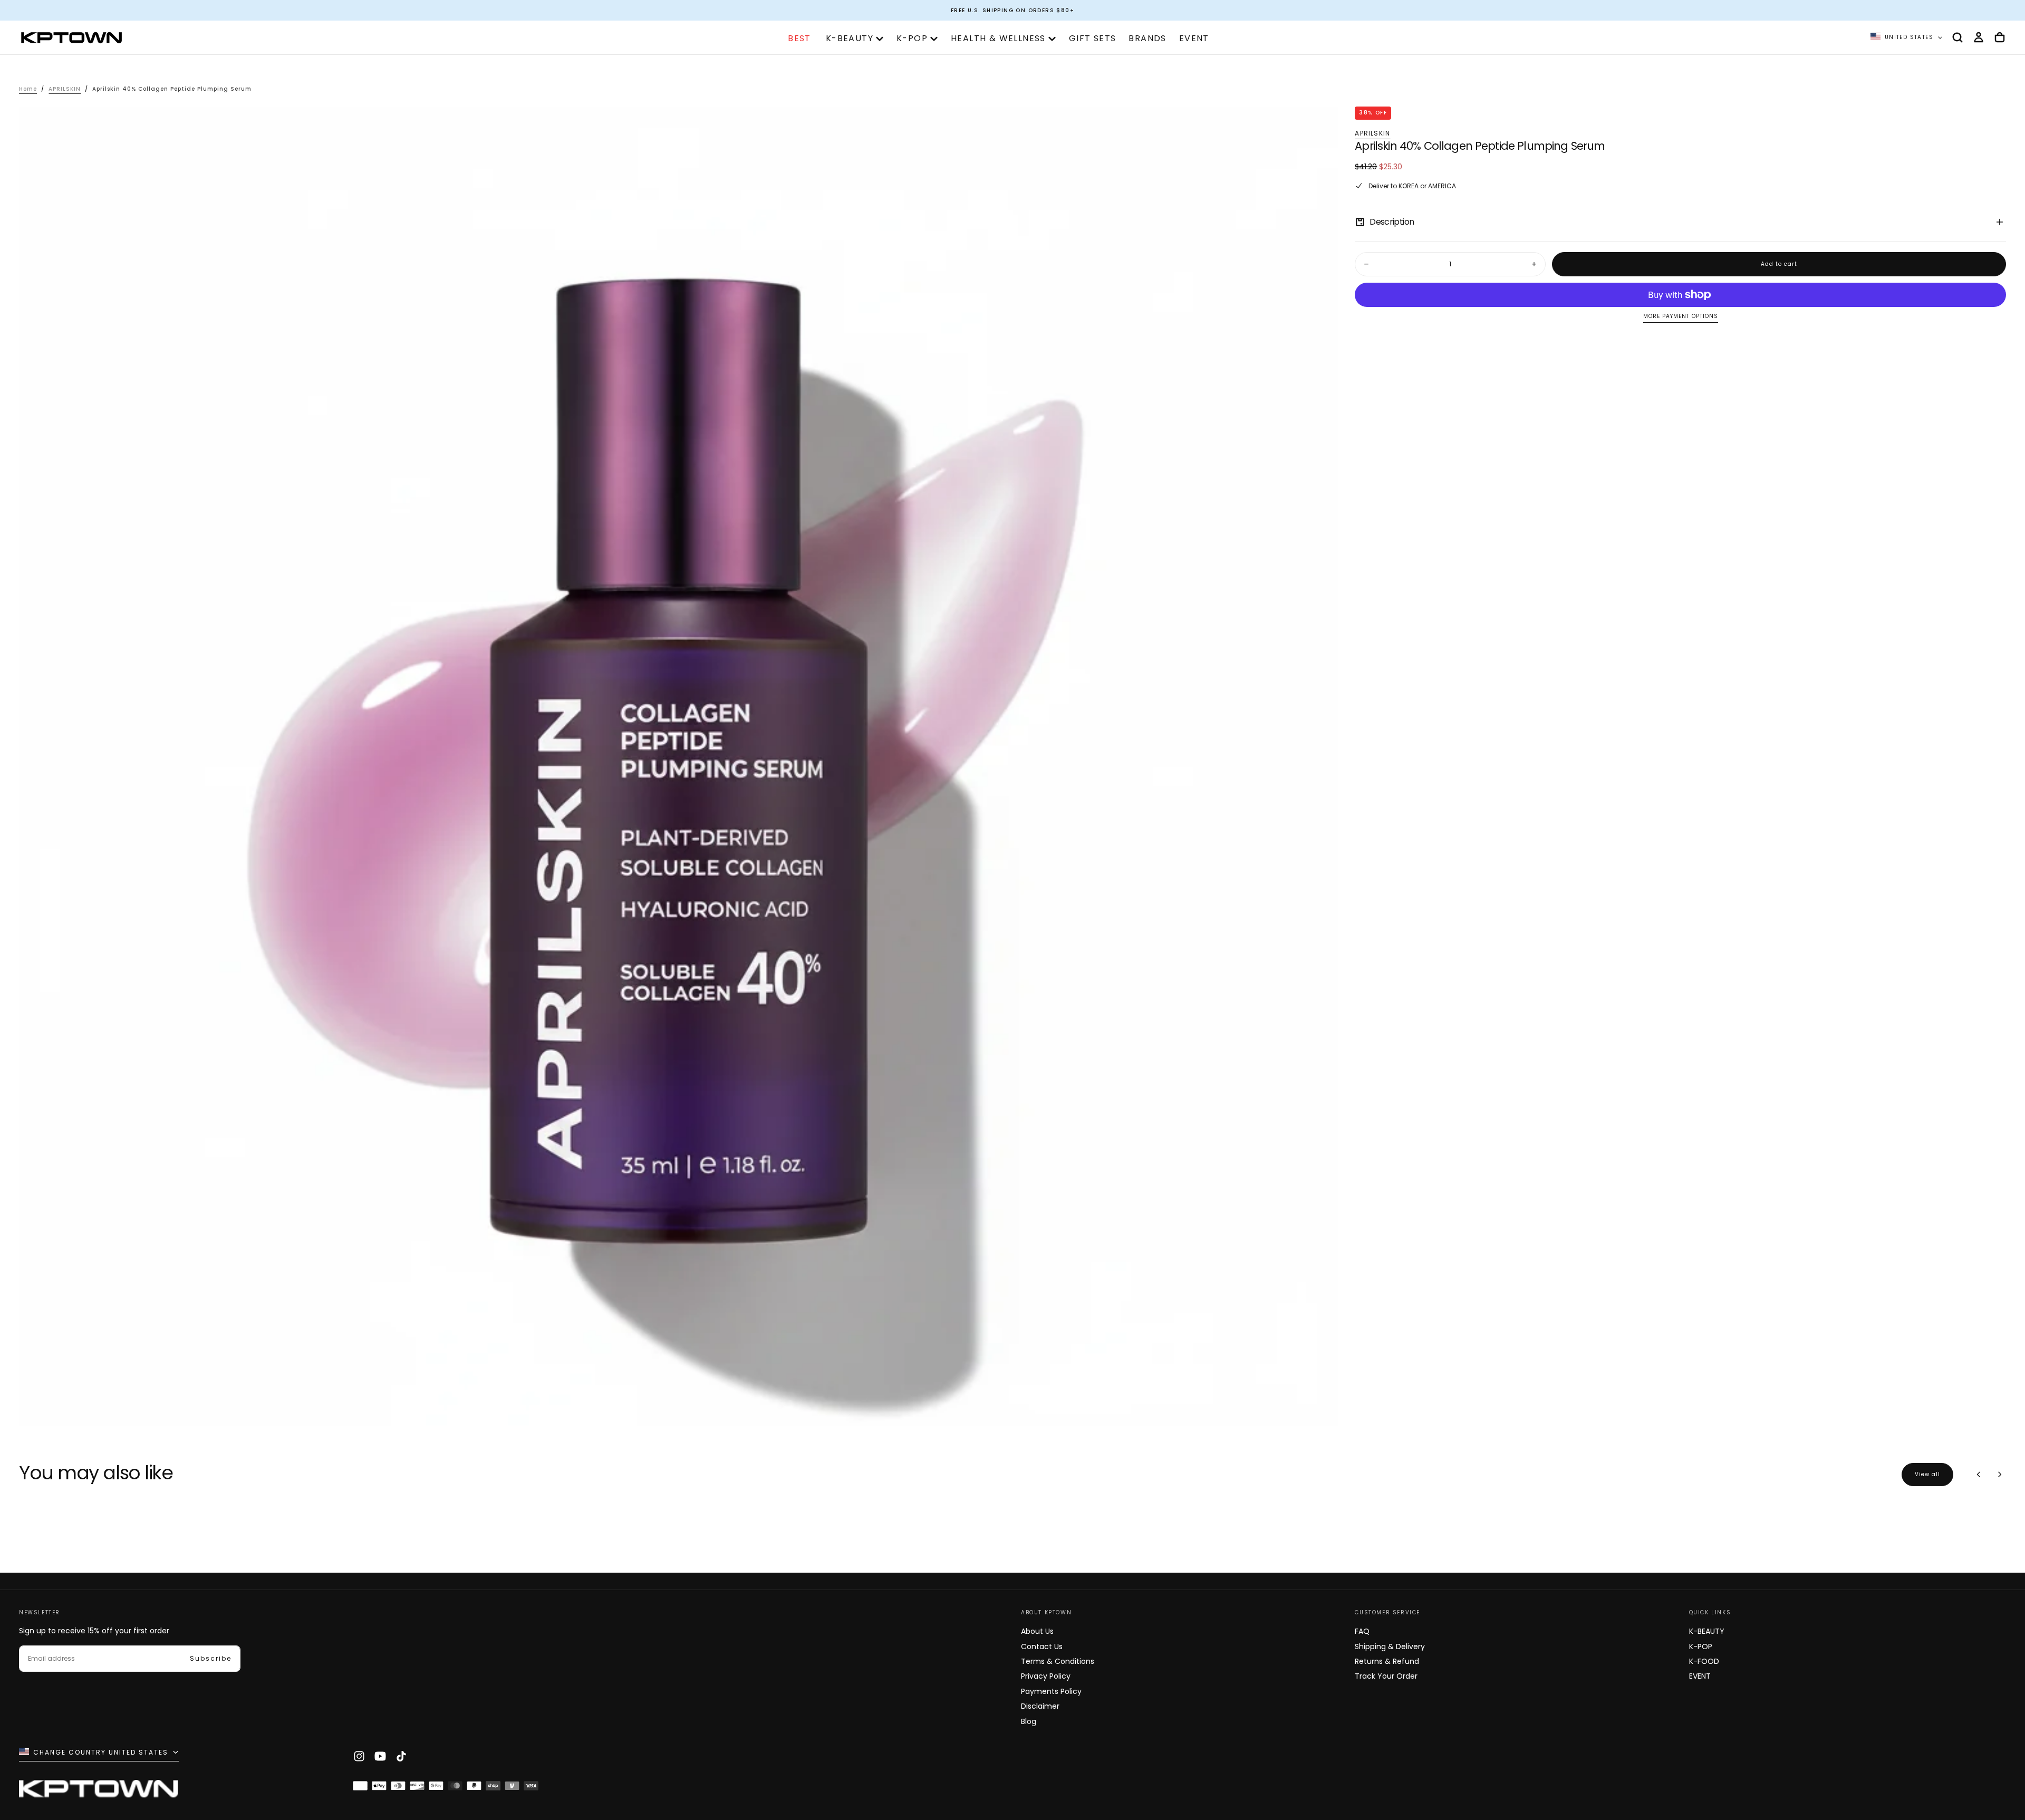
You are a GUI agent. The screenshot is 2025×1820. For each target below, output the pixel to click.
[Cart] (2000, 37)
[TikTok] (401, 1756)
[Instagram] (359, 1756)
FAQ (1362, 1631)
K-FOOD (1704, 1661)
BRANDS (1147, 38)
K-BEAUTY (850, 38)
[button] (1957, 37)
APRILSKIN (1372, 133)
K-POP (912, 38)
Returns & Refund (1387, 1661)
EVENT (1194, 38)
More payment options (1681, 317)
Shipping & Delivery (1390, 1646)
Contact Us (1042, 1646)
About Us (1037, 1631)
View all (1927, 1474)
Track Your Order (1386, 1676)
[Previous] (1979, 1475)
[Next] (2000, 1475)
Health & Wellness (998, 38)
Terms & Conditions (1058, 1661)
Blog (1029, 1721)
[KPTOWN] (98, 1791)
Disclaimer (1040, 1706)
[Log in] (1979, 37)
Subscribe (211, 1658)
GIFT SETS (1093, 38)
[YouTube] (380, 1756)
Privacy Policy (1046, 1676)
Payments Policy (1051, 1691)
